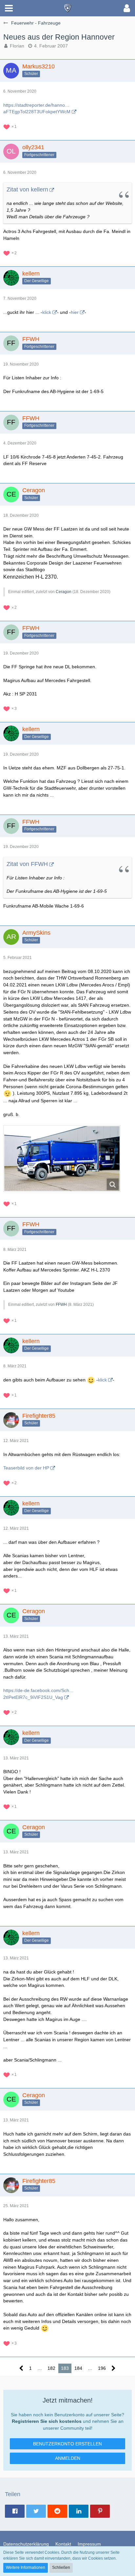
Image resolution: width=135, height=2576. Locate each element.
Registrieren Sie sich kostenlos (47, 2421)
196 (102, 2368)
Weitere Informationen (26, 2567)
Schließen (61, 2567)
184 (78, 2368)
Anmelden (68, 2458)
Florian (17, 46)
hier (75, 312)
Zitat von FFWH (27, 864)
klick (47, 312)
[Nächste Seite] (114, 2368)
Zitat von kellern (27, 189)
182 (51, 2368)
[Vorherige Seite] (21, 2368)
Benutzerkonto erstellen (67, 2444)
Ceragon (64, 592)
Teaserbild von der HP (26, 1468)
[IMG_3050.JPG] (62, 1159)
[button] (9, 8)
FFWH (61, 1305)
